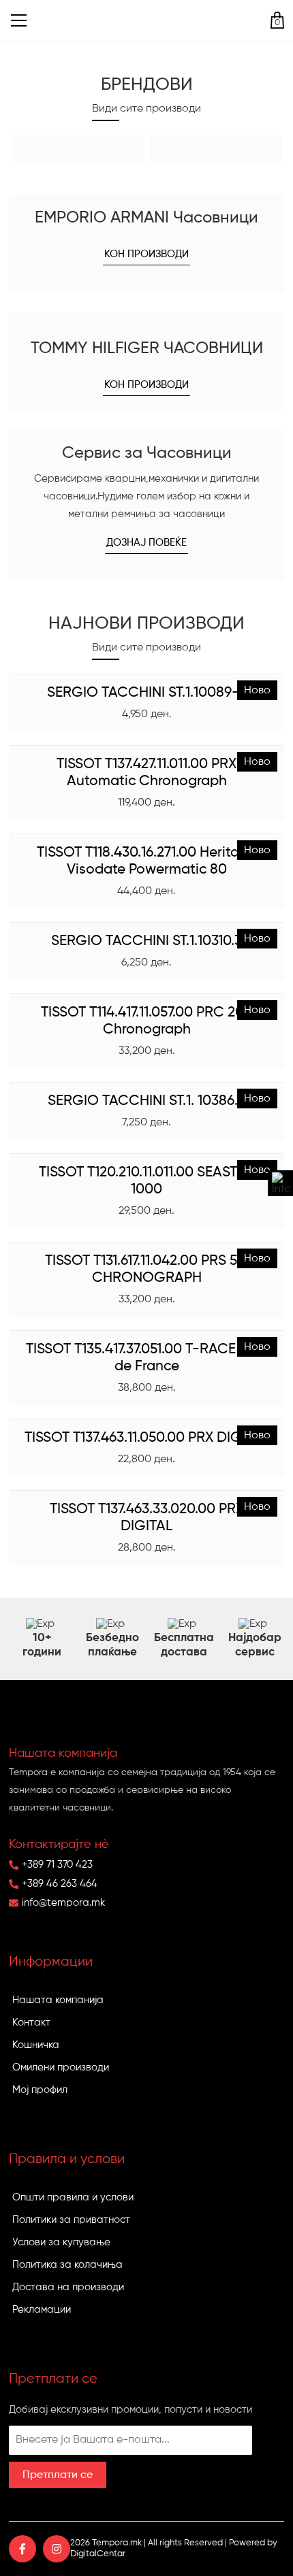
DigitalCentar (98, 2554)
